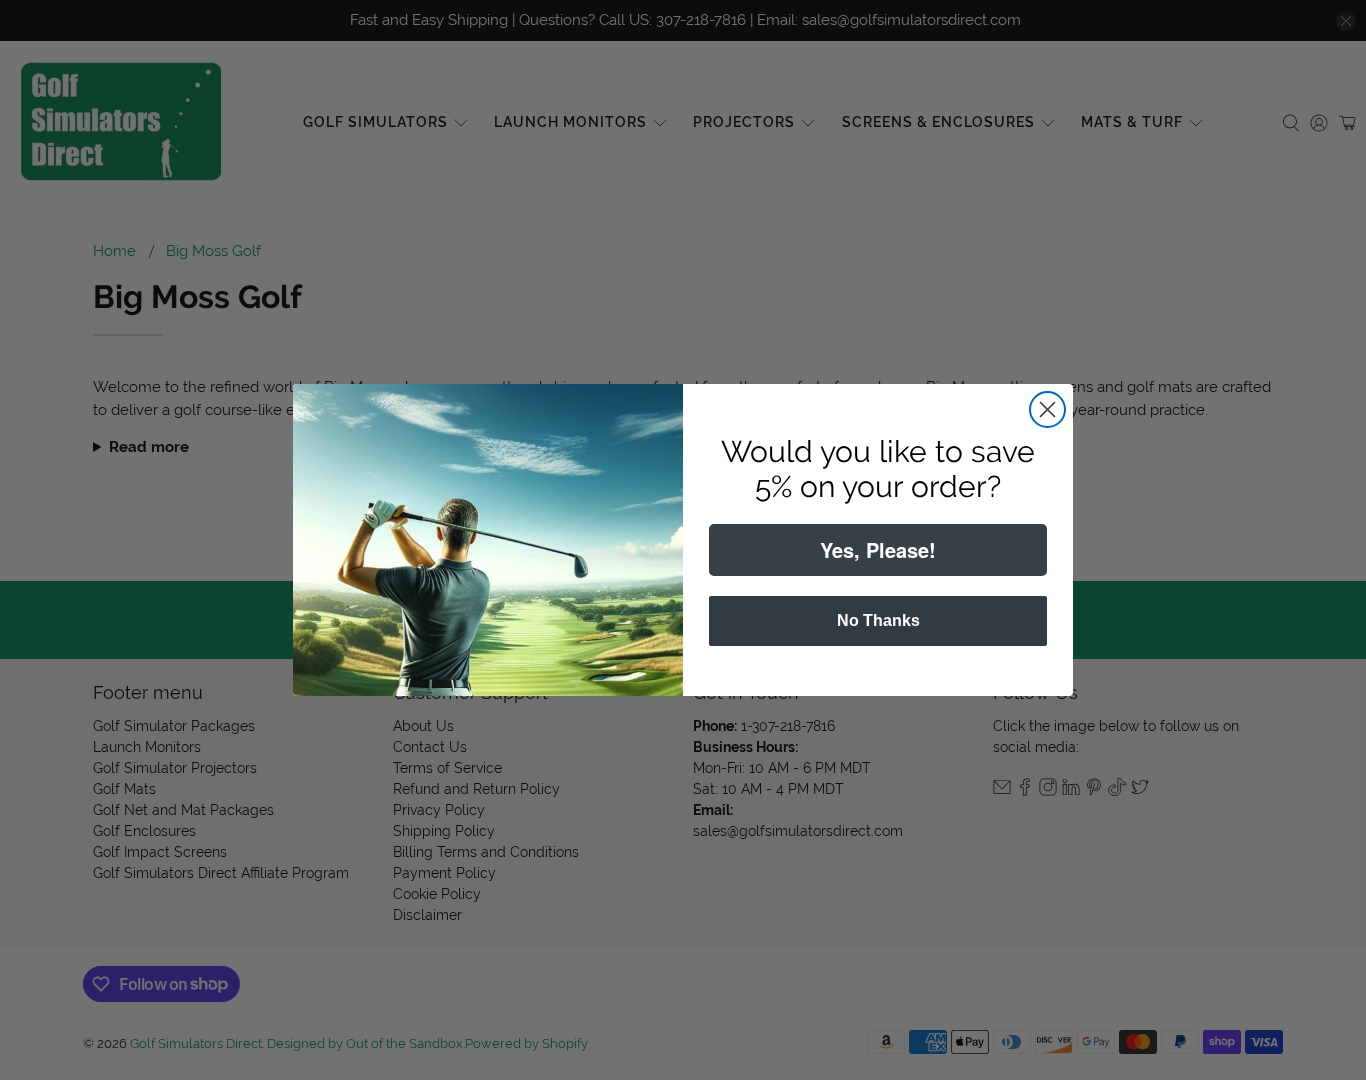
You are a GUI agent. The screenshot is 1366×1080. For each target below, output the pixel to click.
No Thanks (878, 620)
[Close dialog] (1047, 409)
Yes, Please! (878, 549)
